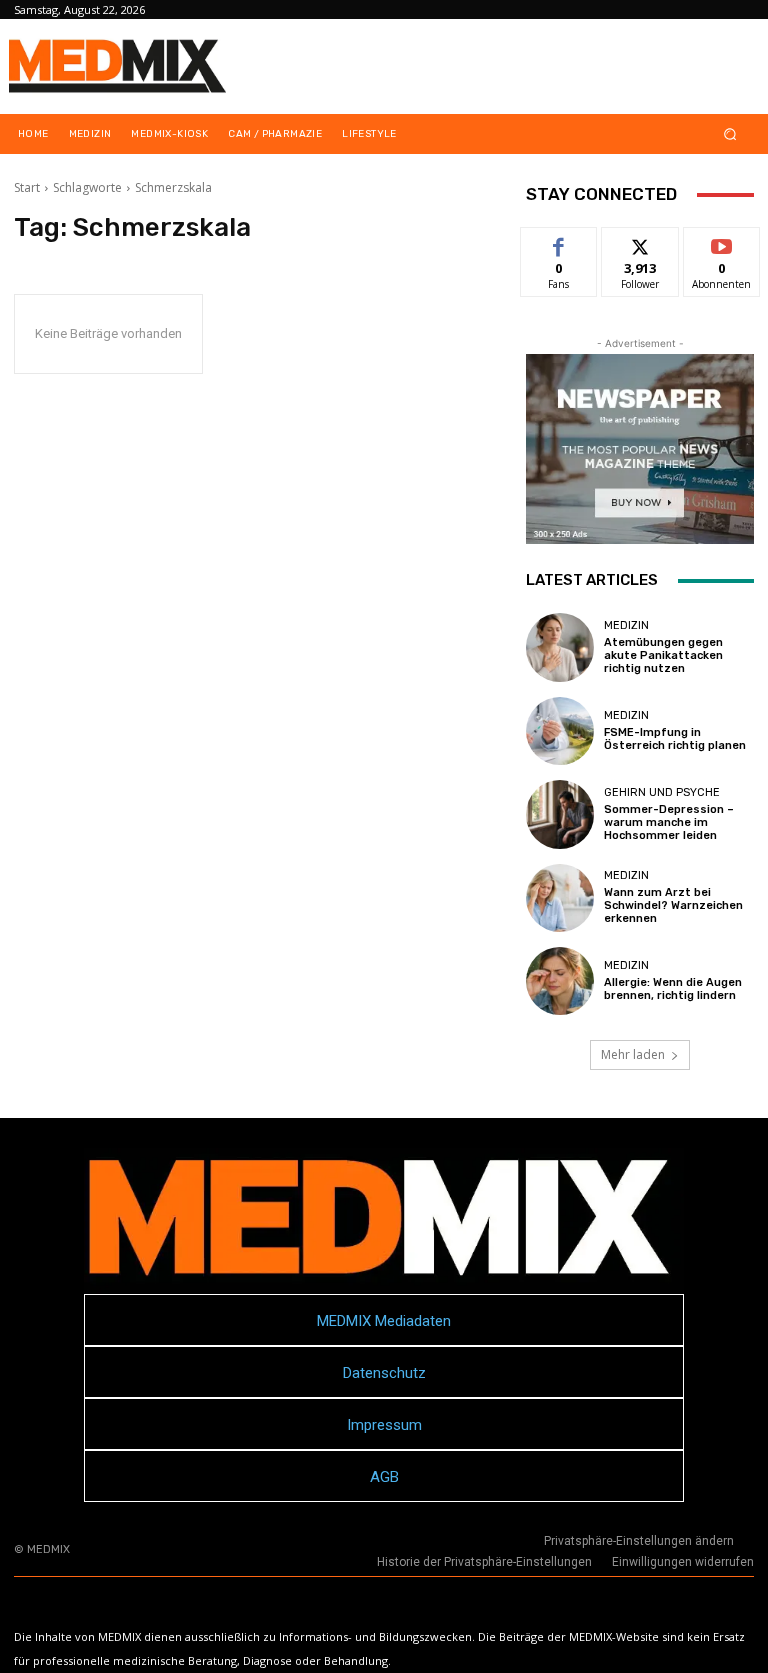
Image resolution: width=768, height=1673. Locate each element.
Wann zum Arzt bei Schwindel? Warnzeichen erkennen (673, 905)
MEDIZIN (626, 625)
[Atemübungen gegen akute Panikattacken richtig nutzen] (560, 647)
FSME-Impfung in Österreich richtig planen (675, 739)
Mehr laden (633, 1054)
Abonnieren (722, 242)
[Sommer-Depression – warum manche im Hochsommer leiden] (560, 814)
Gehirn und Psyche (662, 792)
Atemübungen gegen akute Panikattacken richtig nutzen (663, 655)
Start (27, 187)
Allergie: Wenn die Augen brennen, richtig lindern (673, 989)
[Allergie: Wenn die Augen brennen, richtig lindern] (560, 981)
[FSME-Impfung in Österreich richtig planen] (560, 731)
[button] (730, 134)
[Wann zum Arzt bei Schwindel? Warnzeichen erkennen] (560, 898)
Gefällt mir (559, 250)
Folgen (640, 242)
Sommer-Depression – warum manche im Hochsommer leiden (669, 822)
